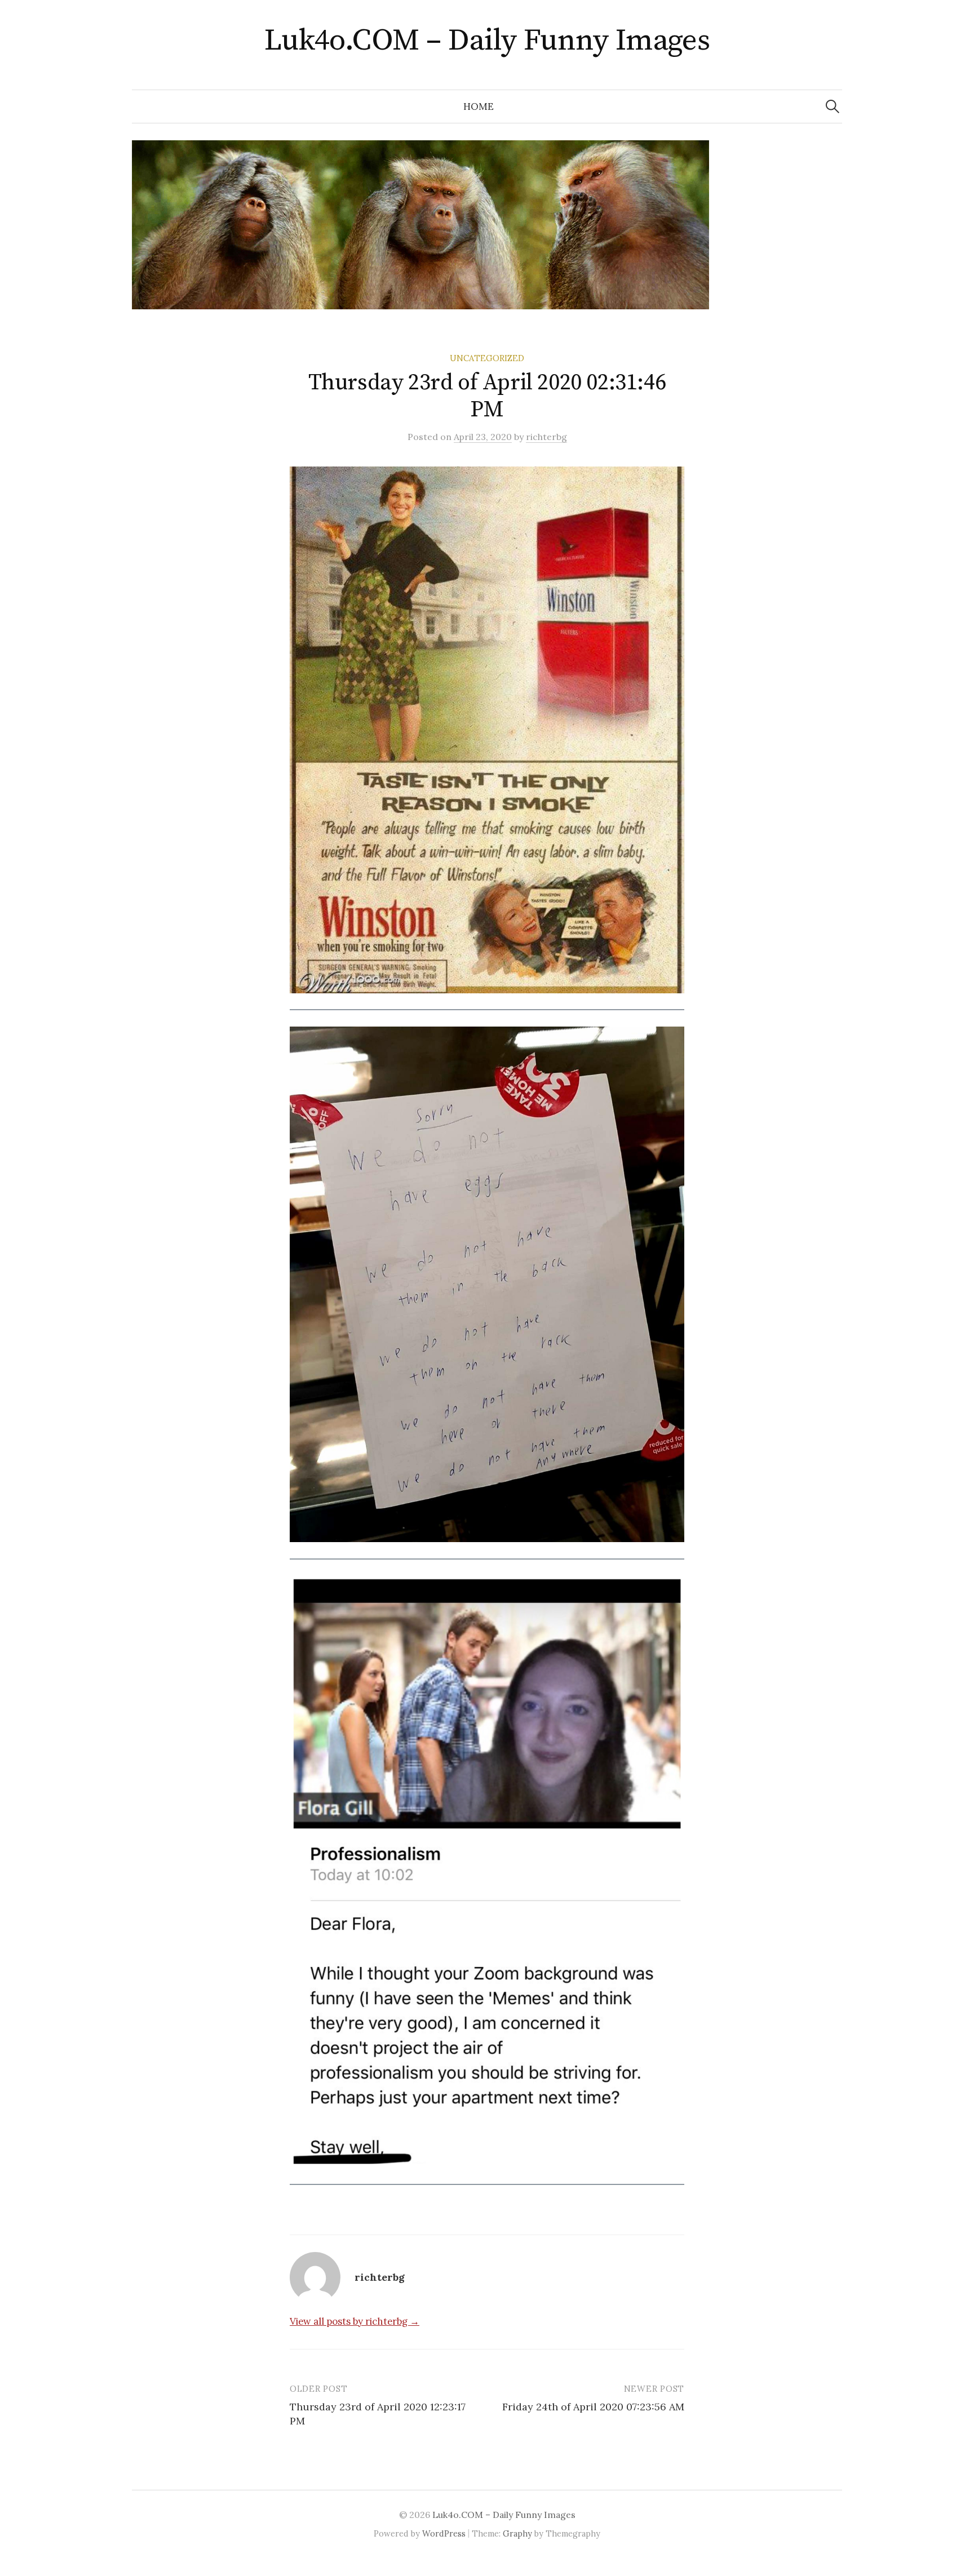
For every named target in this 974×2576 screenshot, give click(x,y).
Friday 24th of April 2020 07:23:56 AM (593, 2407)
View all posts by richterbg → (355, 2321)
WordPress (444, 2533)
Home (479, 106)
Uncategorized (487, 358)
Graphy (517, 2533)
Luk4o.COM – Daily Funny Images (487, 41)
